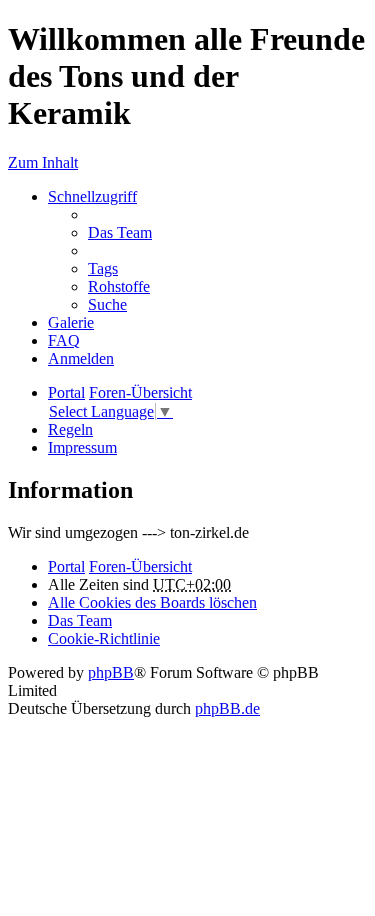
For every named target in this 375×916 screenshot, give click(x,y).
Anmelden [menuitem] (81, 358)
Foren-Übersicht (140, 566)
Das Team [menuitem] (120, 232)
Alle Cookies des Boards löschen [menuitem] (152, 602)
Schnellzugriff (92, 196)
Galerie (71, 322)
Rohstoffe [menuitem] (119, 286)
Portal (66, 392)
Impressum (82, 447)
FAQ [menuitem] (64, 340)
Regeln (70, 429)
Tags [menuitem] (103, 268)
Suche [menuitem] (107, 304)
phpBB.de (227, 708)
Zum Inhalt (43, 162)
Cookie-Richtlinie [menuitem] (104, 638)
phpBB (111, 672)
